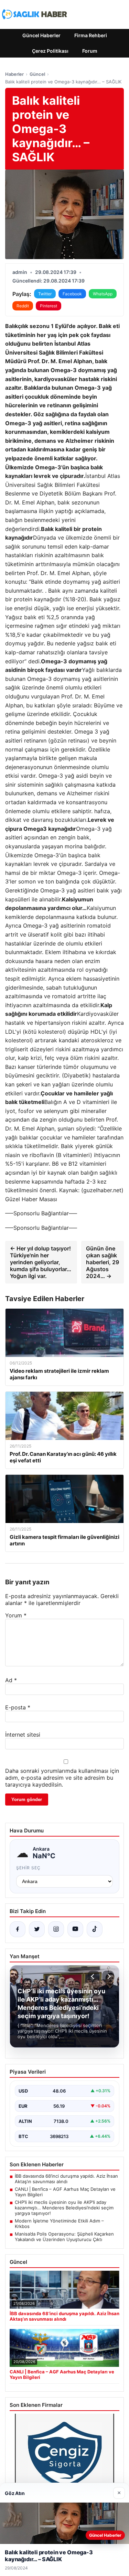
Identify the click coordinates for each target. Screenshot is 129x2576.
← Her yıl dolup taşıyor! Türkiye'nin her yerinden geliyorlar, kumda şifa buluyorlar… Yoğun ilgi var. (41, 1262)
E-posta (18, 1707)
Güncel (37, 74)
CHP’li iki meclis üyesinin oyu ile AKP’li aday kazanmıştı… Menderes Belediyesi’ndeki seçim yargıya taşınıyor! (64, 2208)
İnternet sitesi (23, 1735)
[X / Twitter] (37, 1929)
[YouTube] (75, 1929)
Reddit (23, 306)
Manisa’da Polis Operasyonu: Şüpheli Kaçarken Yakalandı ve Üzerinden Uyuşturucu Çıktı (64, 2237)
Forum (90, 51)
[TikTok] (95, 1929)
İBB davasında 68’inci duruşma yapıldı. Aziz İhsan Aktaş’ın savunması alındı (66, 2179)
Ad (11, 1680)
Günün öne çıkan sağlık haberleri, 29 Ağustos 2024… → (103, 1262)
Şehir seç (28, 1868)
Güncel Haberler (41, 35)
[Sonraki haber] (108, 1976)
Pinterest (49, 306)
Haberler (14, 74)
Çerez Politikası (50, 51)
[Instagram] (56, 1929)
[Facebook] (18, 1929)
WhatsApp (103, 294)
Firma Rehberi (91, 35)
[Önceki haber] (94, 1976)
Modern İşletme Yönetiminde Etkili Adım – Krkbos (59, 2224)
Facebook (72, 294)
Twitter (45, 294)
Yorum (16, 1615)
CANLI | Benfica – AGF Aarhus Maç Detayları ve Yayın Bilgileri (65, 2192)
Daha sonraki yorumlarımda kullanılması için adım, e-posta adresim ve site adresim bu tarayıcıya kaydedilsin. (62, 1778)
